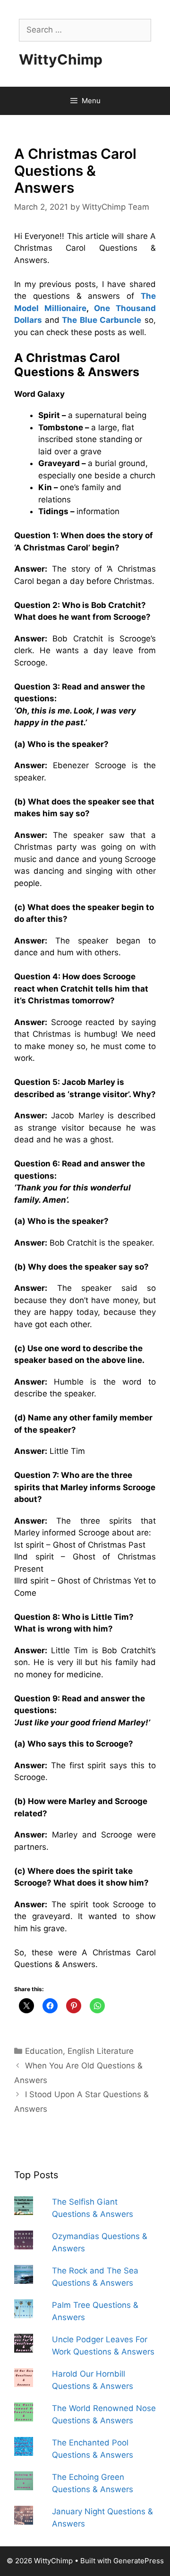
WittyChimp (61, 59)
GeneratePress (139, 2561)
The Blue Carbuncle (102, 320)
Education (44, 2051)
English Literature (101, 2051)
